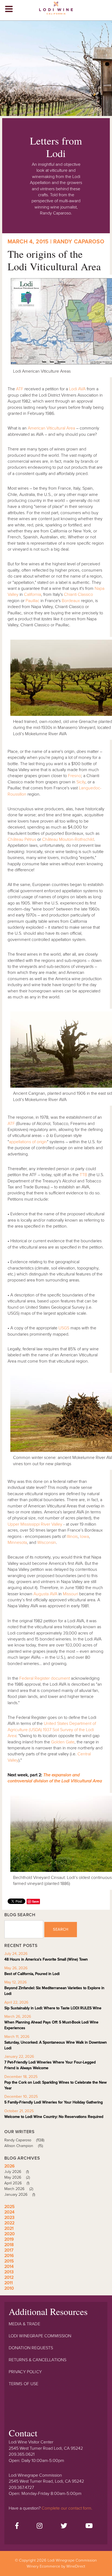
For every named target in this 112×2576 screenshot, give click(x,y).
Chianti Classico (78, 594)
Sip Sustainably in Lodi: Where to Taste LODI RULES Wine (53, 2008)
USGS (64, 1328)
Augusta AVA (45, 1594)
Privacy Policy (25, 2372)
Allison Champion (24, 2146)
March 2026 (19, 2189)
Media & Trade (24, 2324)
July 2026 (17, 2172)
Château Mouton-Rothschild (68, 839)
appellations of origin (28, 1142)
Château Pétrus (22, 839)
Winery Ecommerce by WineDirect (56, 2566)
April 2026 (17, 2183)
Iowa (84, 1537)
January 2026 (20, 2195)
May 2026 (17, 2177)
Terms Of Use (24, 2384)
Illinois (72, 1537)
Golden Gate (63, 1742)
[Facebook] (17, 2526)
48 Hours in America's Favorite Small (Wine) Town (46, 1959)
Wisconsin (47, 1542)
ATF (20, 389)
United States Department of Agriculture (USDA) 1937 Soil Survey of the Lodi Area (52, 1730)
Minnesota (17, 1542)
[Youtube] (89, 2526)
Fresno (74, 776)
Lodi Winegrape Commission (56, 10)
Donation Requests (31, 2348)
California (32, 594)
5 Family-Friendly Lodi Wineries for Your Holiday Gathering (54, 2102)
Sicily (81, 782)
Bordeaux (71, 601)
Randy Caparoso (24, 2140)
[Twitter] (64, 2526)
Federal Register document (45, 1678)
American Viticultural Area (51, 428)
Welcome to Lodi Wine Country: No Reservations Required (54, 2117)
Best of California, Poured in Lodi (32, 1974)
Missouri (70, 1594)
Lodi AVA (77, 389)
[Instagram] (40, 2526)
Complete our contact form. (67, 2508)
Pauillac (32, 601)
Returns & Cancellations (38, 2360)
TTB (83, 1175)
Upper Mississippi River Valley (35, 1524)
